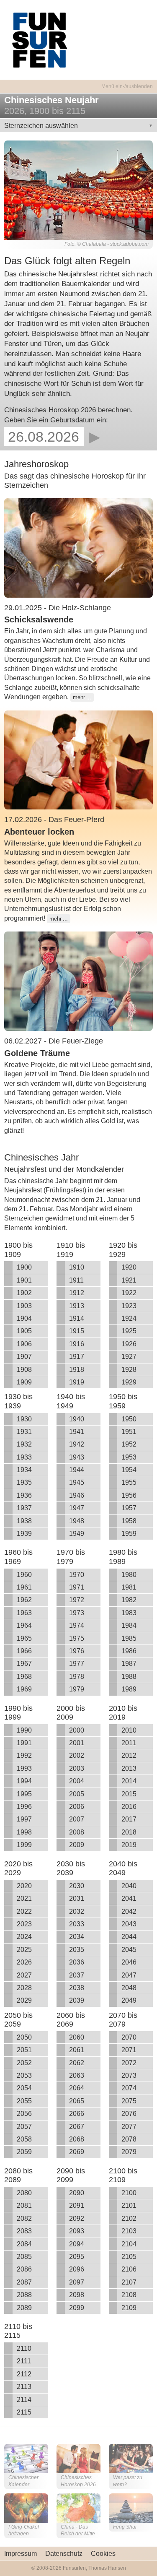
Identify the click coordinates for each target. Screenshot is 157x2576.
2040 (129, 1886)
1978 (77, 1677)
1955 (129, 1482)
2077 (129, 2127)
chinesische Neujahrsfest (58, 274)
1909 (24, 1382)
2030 (77, 1886)
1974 (77, 1625)
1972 (77, 1600)
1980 (129, 1575)
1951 (129, 1432)
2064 (77, 2088)
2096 (77, 2269)
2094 (77, 2244)
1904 (24, 1318)
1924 (129, 1318)
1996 (24, 1807)
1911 (76, 1280)
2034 (77, 1937)
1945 (77, 1482)
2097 (77, 2282)
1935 (24, 1482)
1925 (129, 1331)
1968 (24, 1677)
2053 (24, 2075)
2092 (77, 2218)
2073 (129, 2075)
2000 (77, 1730)
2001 (77, 1743)
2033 (77, 1924)
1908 (24, 1370)
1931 (24, 1432)
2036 (77, 1962)
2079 (129, 2152)
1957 (129, 1508)
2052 (24, 2063)
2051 (24, 2050)
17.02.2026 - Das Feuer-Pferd (54, 820)
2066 (77, 2114)
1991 (24, 1743)
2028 (24, 1988)
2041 (129, 1898)
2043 (129, 1924)
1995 (24, 1794)
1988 (129, 1677)
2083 (24, 2231)
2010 (129, 1730)
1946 (77, 1495)
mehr (79, 697)
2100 (129, 2193)
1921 (129, 1280)
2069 (77, 2152)
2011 (129, 1743)
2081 (24, 2205)
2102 (129, 2218)
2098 (77, 2295)
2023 (24, 1924)
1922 (129, 1293)
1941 (77, 1432)
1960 (24, 1575)
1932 (24, 1444)
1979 (77, 1689)
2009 (77, 1845)
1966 (24, 1651)
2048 (129, 1988)
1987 (129, 1664)
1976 (77, 1651)
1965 (24, 1638)
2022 (24, 1911)
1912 (77, 1293)
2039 (77, 2000)
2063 (77, 2075)
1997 (24, 1819)
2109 (129, 2308)
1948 (77, 1521)
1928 (129, 1370)
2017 (129, 1819)
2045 (129, 1950)
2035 (77, 1950)
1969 (24, 1689)
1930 (24, 1419)
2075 (129, 2101)
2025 (24, 1950)
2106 (129, 2269)
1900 (24, 1267)
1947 (77, 1508)
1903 (24, 1306)
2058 (24, 2139)
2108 (129, 2295)
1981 (129, 1587)
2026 (24, 1962)
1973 (77, 1613)
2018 (129, 1832)
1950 (129, 1419)
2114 (24, 2400)
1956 (129, 1495)
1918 (77, 1370)
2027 (24, 1975)
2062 (77, 2063)
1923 (129, 1306)
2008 (77, 1832)
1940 (77, 1419)
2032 (77, 1911)
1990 (24, 1730)
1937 (24, 1508)
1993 (24, 1768)
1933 (24, 1457)
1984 (129, 1625)
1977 (77, 1664)
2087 (24, 2282)
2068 (77, 2139)
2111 (24, 2361)
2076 (129, 2114)
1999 (24, 1845)
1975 (77, 1638)
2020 (24, 1886)
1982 (129, 1600)
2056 (24, 2114)
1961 (24, 1587)
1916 (77, 1344)
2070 (129, 2037)
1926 (129, 1344)
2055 (24, 2101)
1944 (77, 1470)
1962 (24, 1600)
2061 (77, 2050)
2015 (129, 1794)
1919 (77, 1382)
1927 (129, 1357)
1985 (129, 1638)
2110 (24, 2348)
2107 (129, 2282)
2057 (24, 2127)
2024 (24, 1937)
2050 (24, 2037)
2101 (129, 2205)
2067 (77, 2127)
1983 (129, 1613)
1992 (24, 1755)
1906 (24, 1344)
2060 (77, 2037)
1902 (24, 1293)
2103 (129, 2231)
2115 (24, 2412)
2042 (129, 1911)
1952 (129, 1444)
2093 (77, 2231)
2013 (129, 1768)
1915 (77, 1331)
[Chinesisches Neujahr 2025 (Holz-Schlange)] (78, 548)
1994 (24, 1781)
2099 (77, 2308)
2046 (129, 1962)
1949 (77, 1534)
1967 (24, 1664)
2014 (129, 1781)
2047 (129, 1975)
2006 (77, 1807)
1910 (77, 1267)
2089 (24, 2308)
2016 (129, 1807)
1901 (24, 1280)
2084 (24, 2244)
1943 (77, 1457)
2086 (24, 2269)
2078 (129, 2139)
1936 (24, 1495)
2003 (77, 1768)
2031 (77, 1898)
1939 (24, 1534)
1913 (77, 1306)
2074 (129, 2088)
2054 (24, 2088)
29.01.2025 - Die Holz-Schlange (58, 608)
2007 (77, 1819)
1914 (77, 1318)
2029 (24, 2000)
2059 (24, 2152)
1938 (24, 1521)
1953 (129, 1457)
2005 (77, 1794)
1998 (24, 1832)
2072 (129, 2063)
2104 (129, 2244)
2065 (77, 2101)
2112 (24, 2374)
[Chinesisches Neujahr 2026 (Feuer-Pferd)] (78, 759)
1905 (24, 1331)
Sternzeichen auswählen (41, 126)
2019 (129, 1845)
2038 (77, 1988)
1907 (24, 1357)
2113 (24, 2387)
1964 (24, 1625)
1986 (129, 1651)
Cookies (103, 2554)
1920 (129, 1267)
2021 (24, 1898)
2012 (129, 1755)
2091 (77, 2205)
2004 (77, 1781)
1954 (129, 1470)
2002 (77, 1755)
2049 (129, 2000)
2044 (129, 1937)
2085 (24, 2257)
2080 (24, 2193)
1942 (77, 1444)
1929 (129, 1382)
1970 (77, 1575)
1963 (24, 1613)
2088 (24, 2295)
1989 (129, 1689)
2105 (129, 2257)
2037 (77, 1975)
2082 (24, 2218)
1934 (24, 1470)
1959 (129, 1534)
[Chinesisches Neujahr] (78, 189)
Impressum (21, 2554)
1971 (77, 1587)
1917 (77, 1357)
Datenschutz (64, 2554)
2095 (77, 2257)
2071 (129, 2050)
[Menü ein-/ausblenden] (78, 82)
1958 (129, 1521)
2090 (77, 2193)
